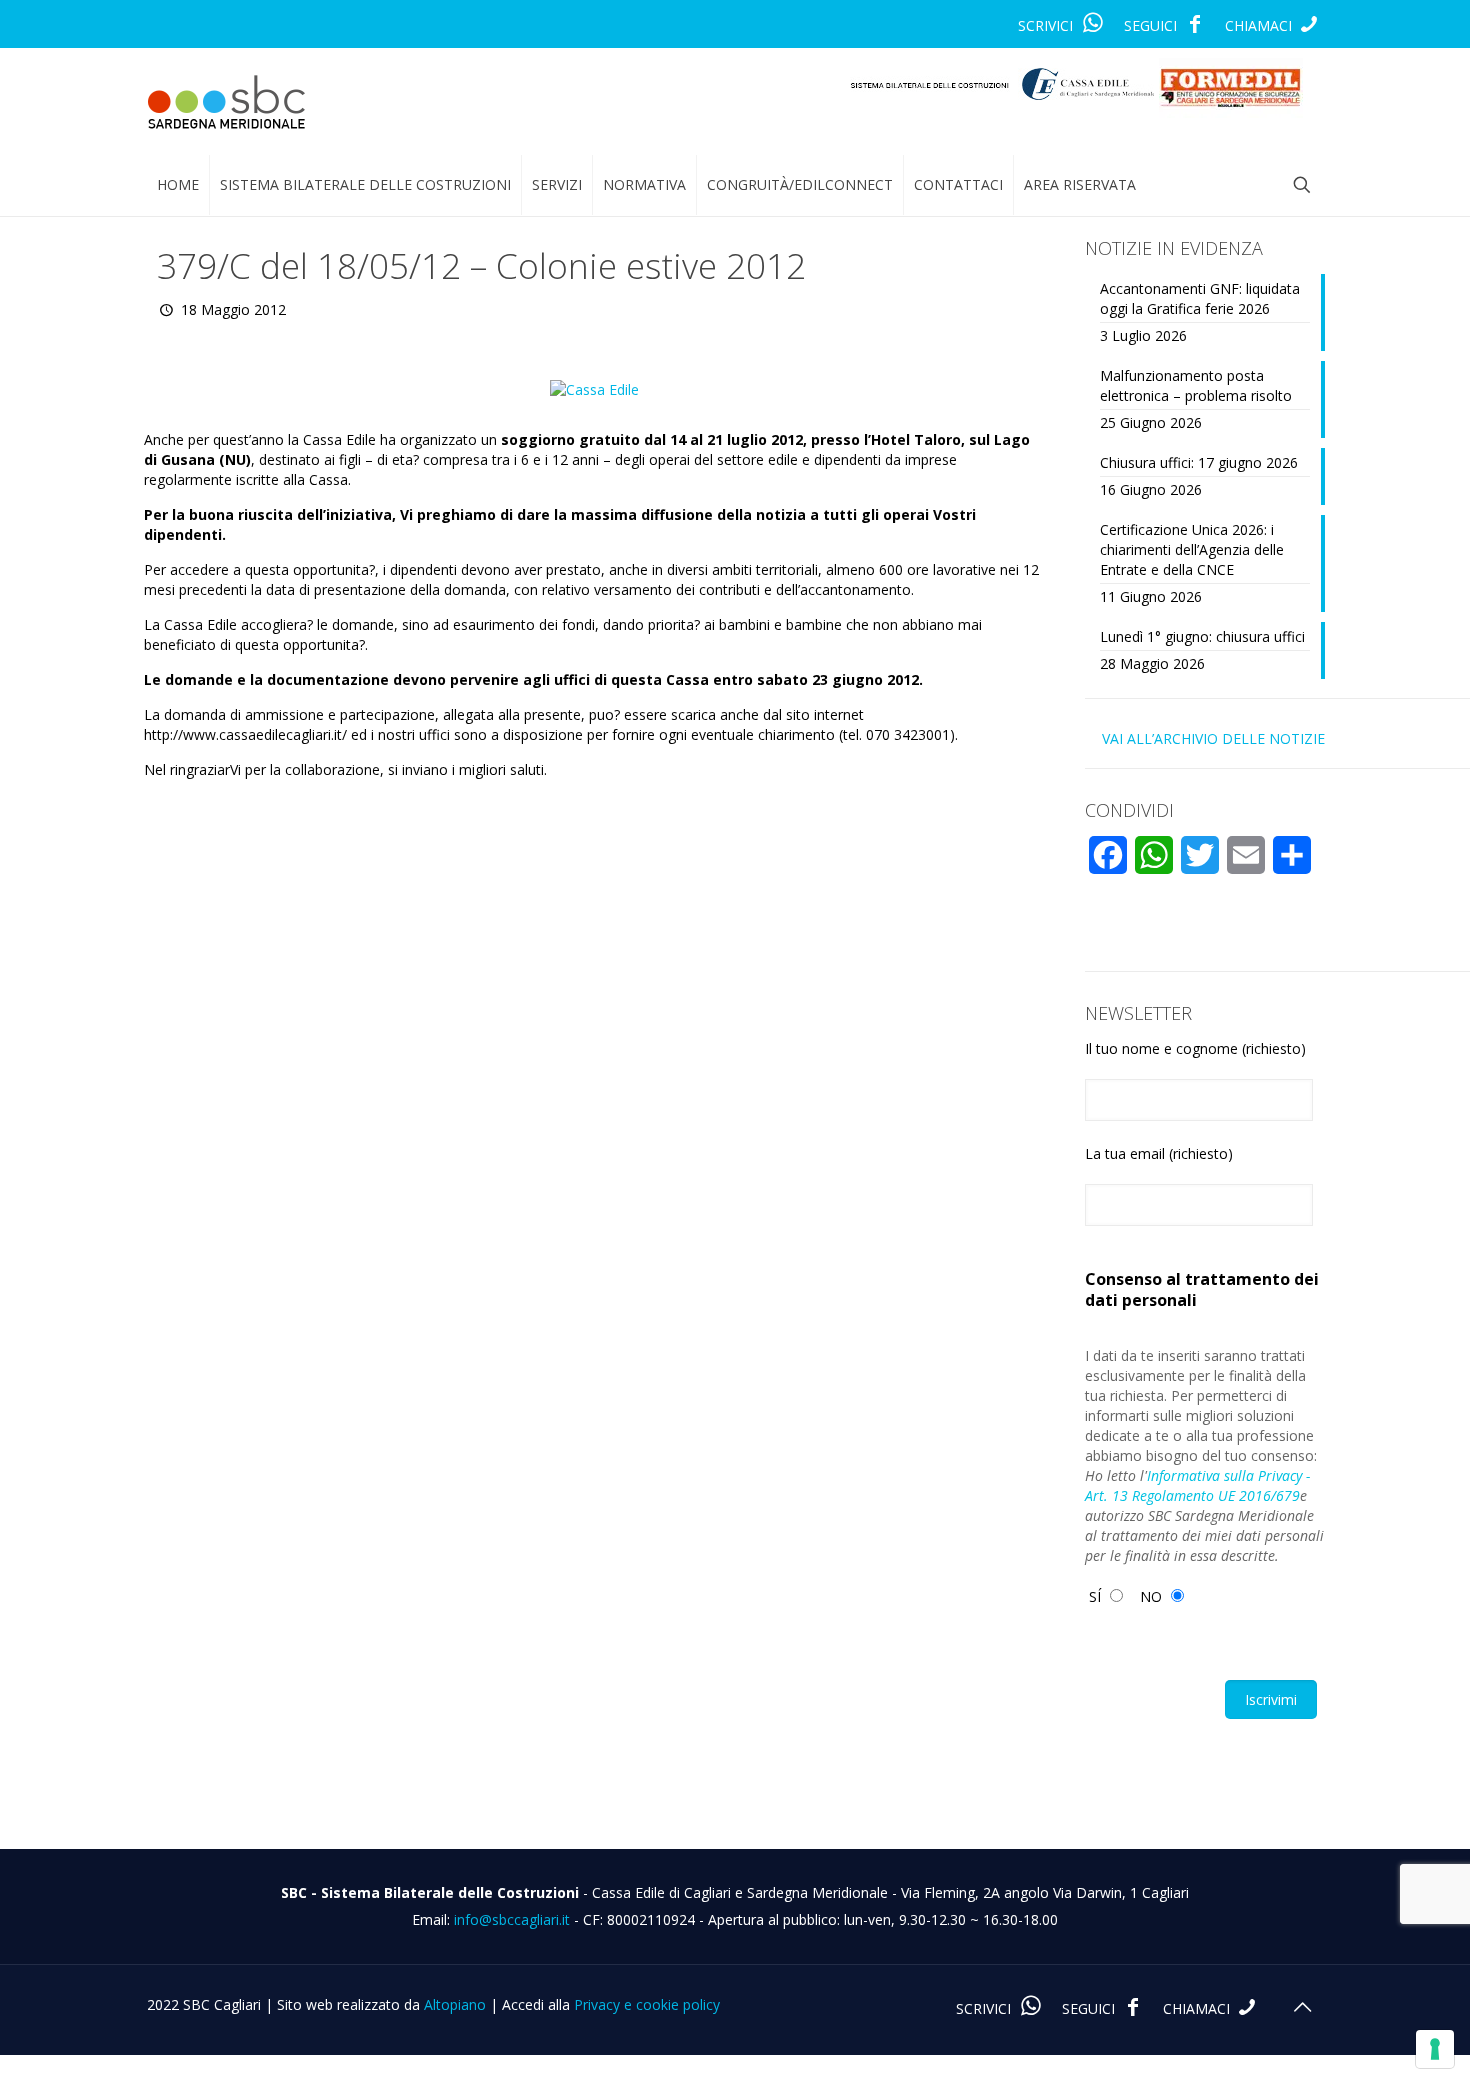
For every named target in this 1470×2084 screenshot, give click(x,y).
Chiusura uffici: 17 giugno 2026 (1199, 462)
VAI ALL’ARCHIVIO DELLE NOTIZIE (1213, 738)
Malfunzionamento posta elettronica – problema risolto (1196, 385)
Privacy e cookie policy (647, 2004)
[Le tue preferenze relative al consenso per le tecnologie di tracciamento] (1435, 2049)
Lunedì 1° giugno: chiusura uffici (1202, 636)
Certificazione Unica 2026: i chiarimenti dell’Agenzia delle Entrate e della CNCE (1192, 549)
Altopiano (455, 2004)
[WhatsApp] (1093, 25)
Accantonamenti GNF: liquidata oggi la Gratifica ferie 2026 (1200, 298)
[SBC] (227, 101)
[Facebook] (1194, 25)
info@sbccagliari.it (512, 1919)
